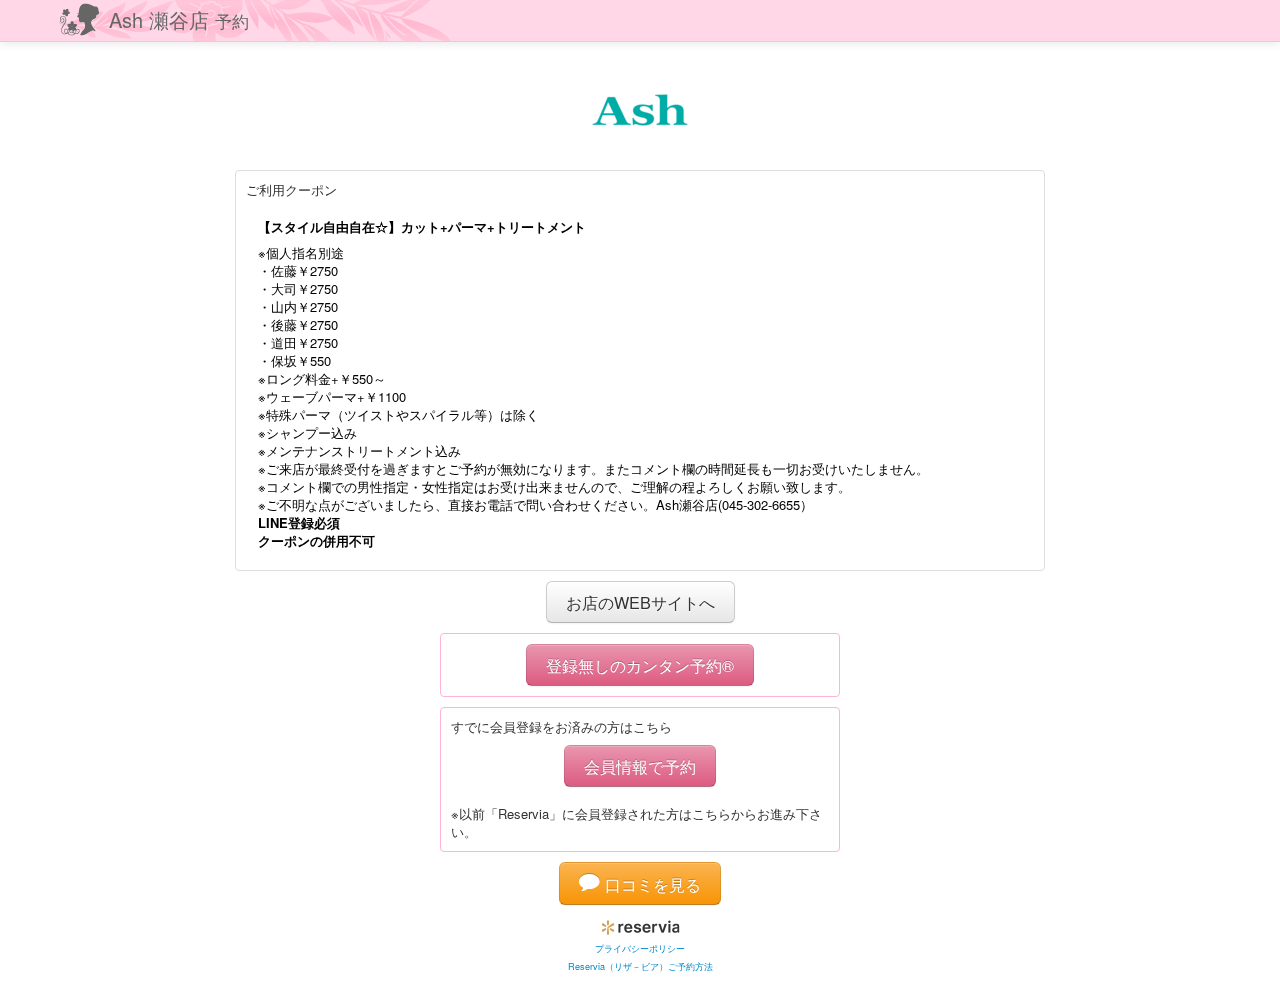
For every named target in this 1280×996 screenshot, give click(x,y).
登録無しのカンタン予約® (640, 665)
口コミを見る (650, 884)
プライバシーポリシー (640, 948)
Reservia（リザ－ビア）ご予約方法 (640, 966)
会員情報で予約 (640, 766)
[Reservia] (640, 923)
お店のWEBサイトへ (640, 602)
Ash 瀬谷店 (179, 19)
